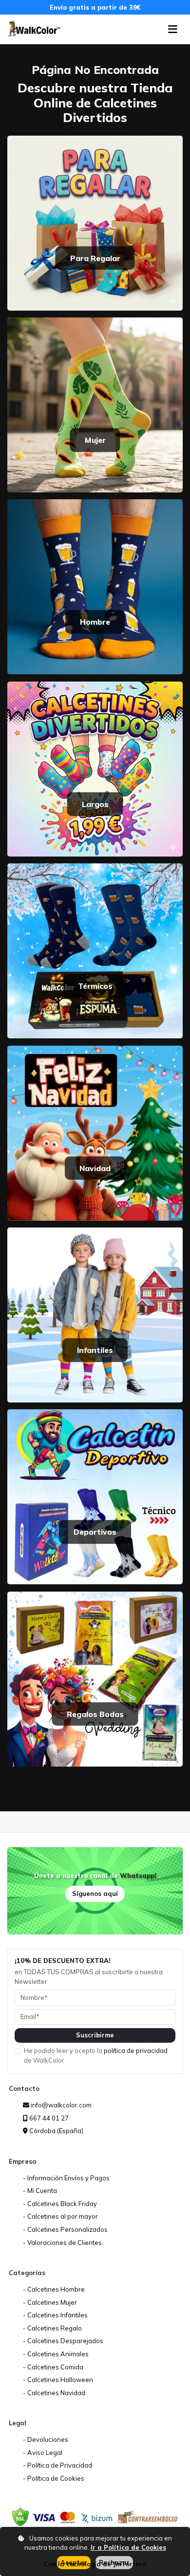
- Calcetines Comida (53, 2367)
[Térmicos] (95, 950)
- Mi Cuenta (40, 2190)
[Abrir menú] (173, 29)
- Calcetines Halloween (58, 2380)
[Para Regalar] (95, 222)
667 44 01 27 (48, 2118)
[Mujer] (95, 404)
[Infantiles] (95, 1314)
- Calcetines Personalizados (65, 2229)
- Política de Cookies (54, 2478)
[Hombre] (95, 586)
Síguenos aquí (95, 1893)
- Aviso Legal (43, 2453)
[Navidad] (95, 1132)
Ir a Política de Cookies (128, 2547)
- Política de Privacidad (57, 2465)
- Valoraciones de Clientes (62, 2243)
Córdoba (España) (56, 2131)
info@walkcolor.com (60, 2105)
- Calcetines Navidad (54, 2393)
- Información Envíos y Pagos (66, 2178)
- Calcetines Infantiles (55, 2315)
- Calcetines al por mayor (60, 2216)
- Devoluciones (46, 2439)
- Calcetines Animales (56, 2354)
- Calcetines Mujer (50, 2302)
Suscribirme (95, 2035)
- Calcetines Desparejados (63, 2341)
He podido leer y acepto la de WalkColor (96, 2055)
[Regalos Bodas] (95, 1678)
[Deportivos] (95, 1496)
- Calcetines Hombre (54, 2289)
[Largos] (95, 768)
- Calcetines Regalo (52, 2328)
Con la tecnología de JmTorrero (95, 2564)
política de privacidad (136, 2050)
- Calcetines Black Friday (60, 2204)
